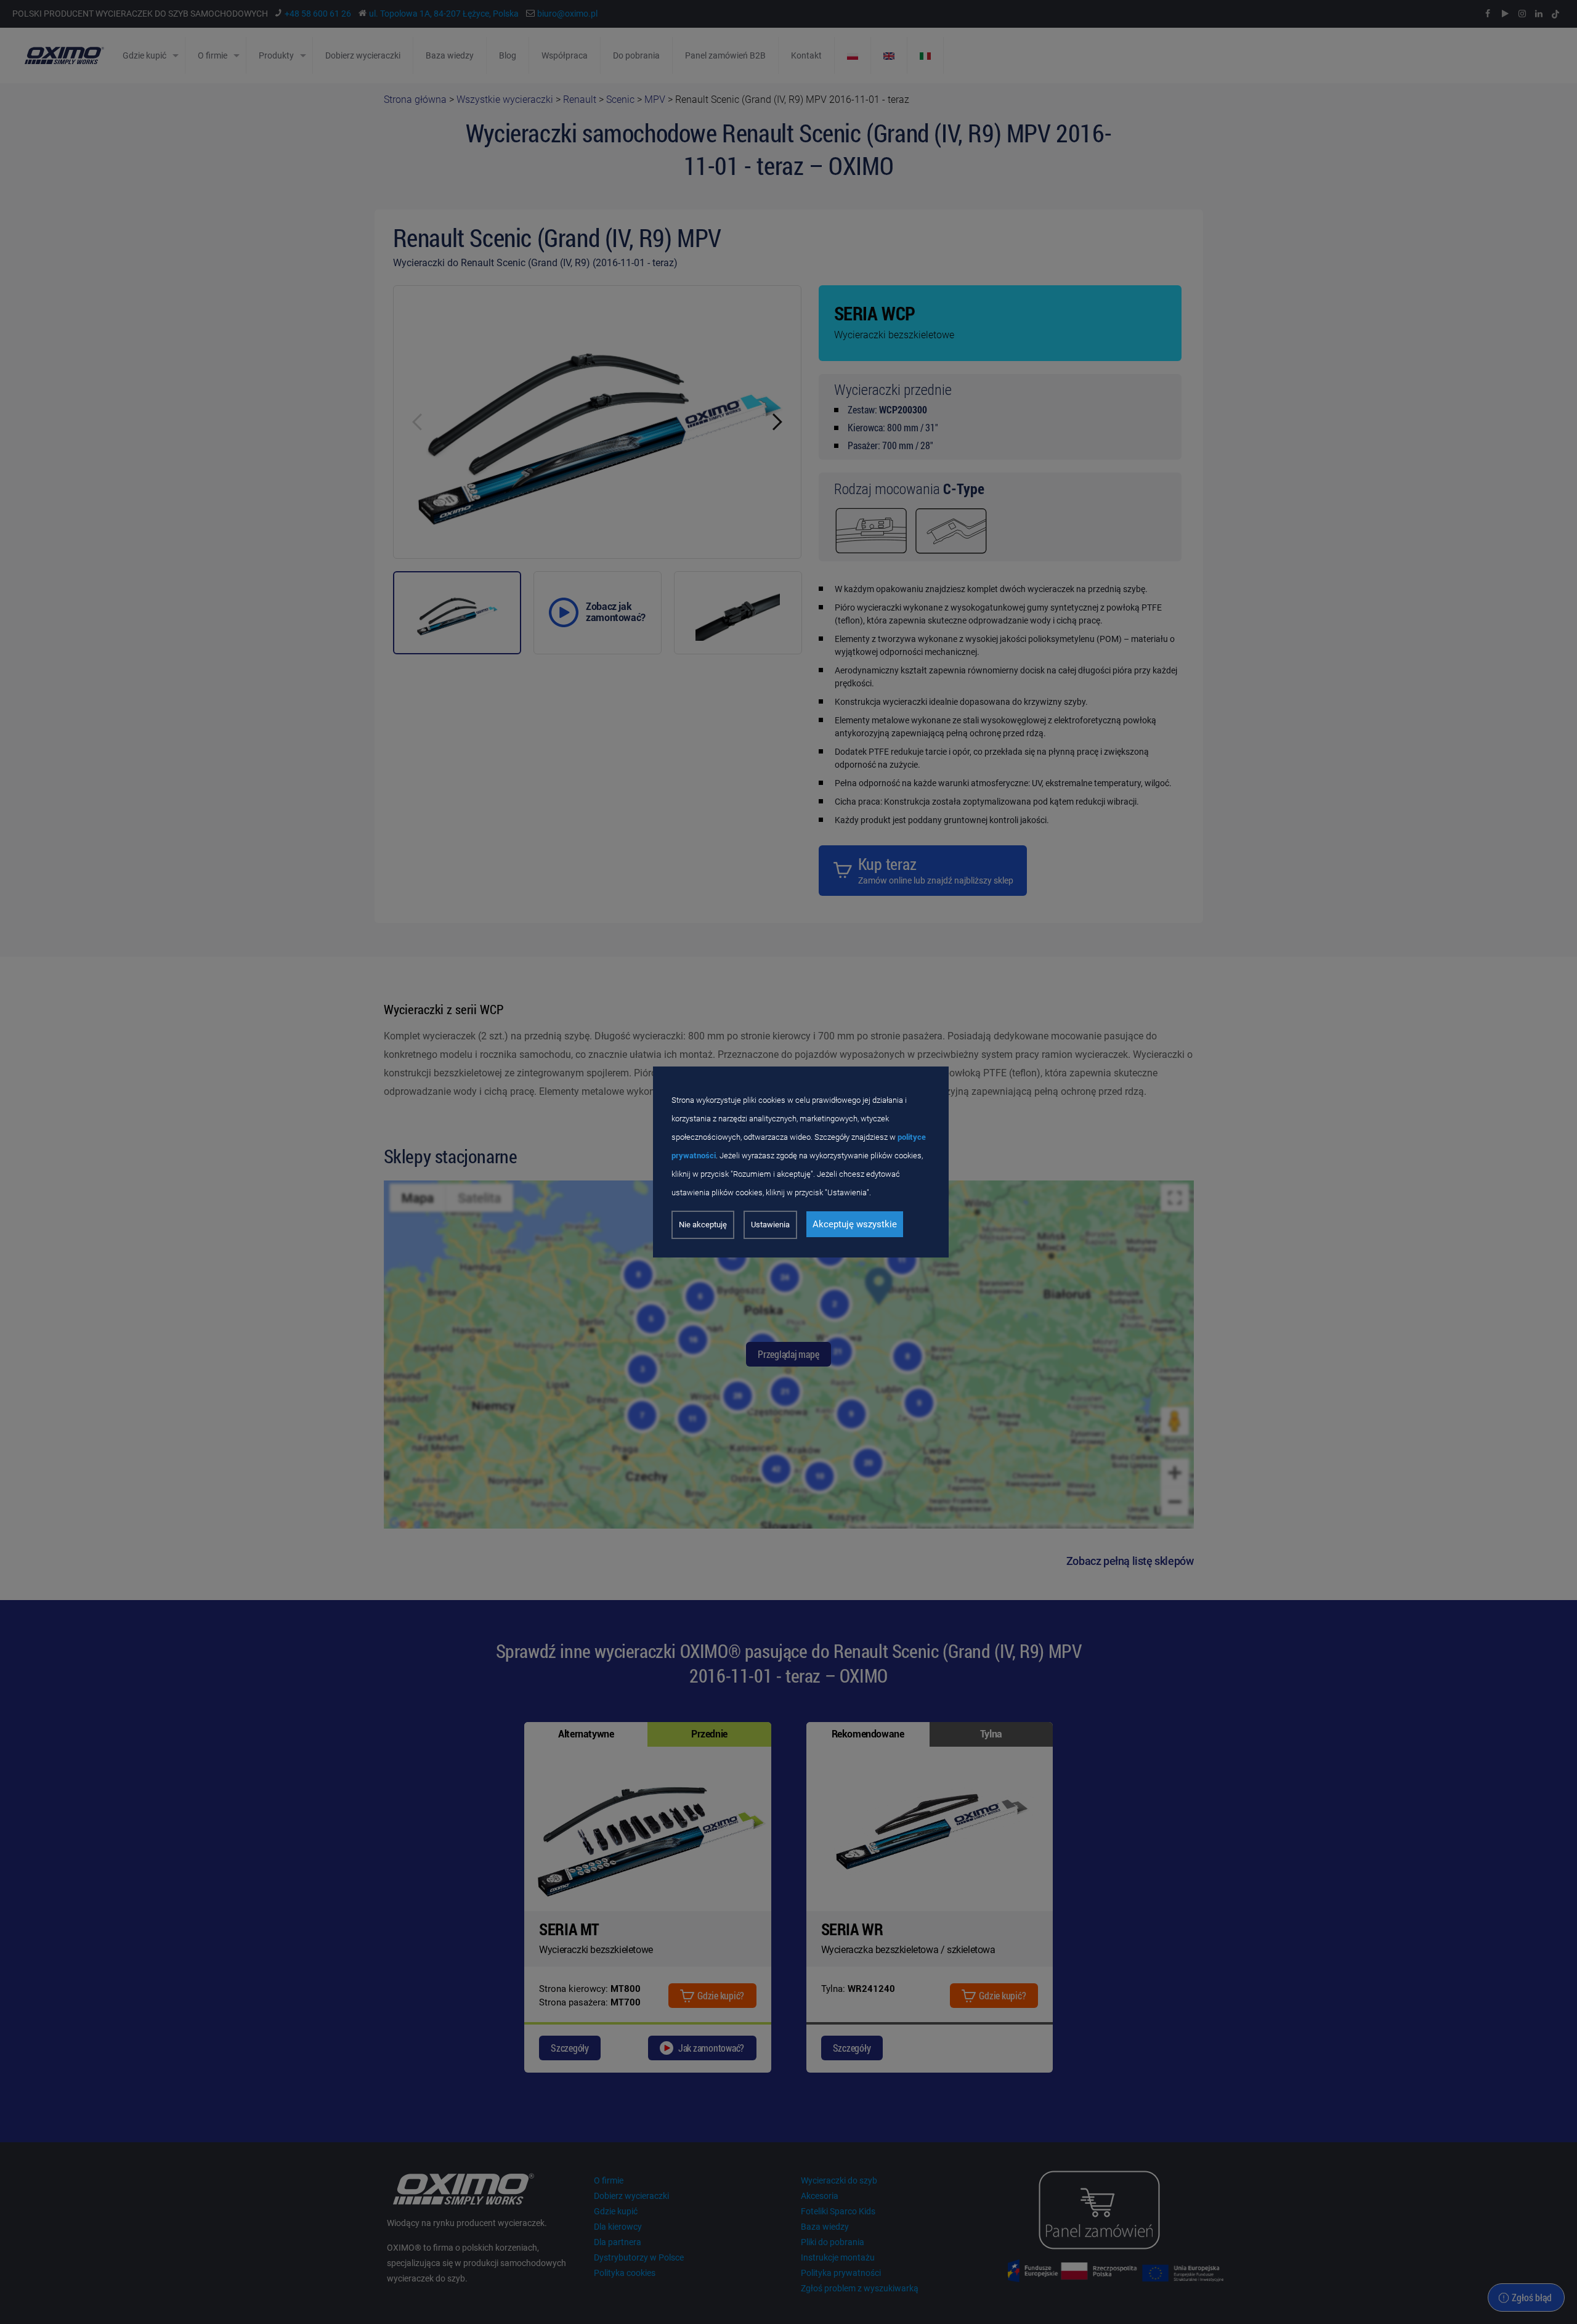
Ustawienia (770, 1225)
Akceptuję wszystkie (855, 1224)
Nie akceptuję (703, 1225)
